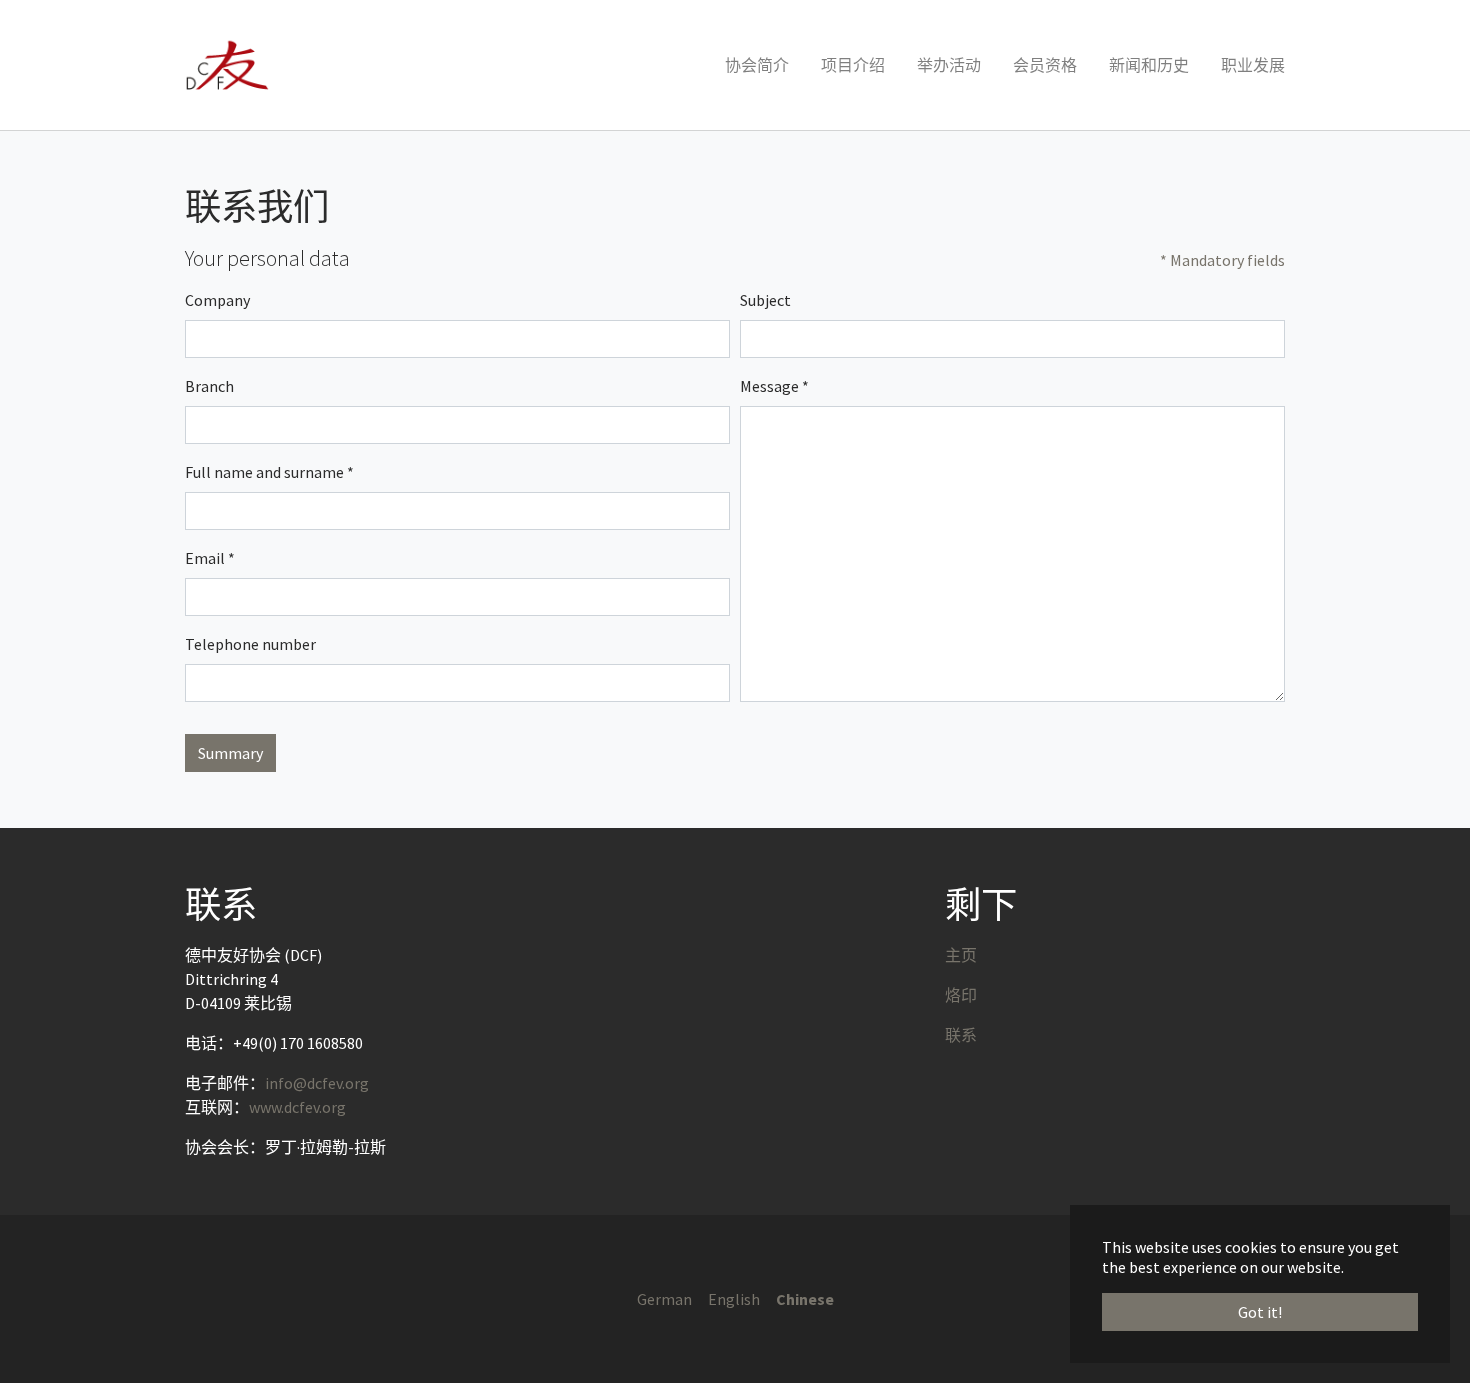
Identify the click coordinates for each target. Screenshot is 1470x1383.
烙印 (961, 995)
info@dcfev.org (317, 1083)
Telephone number (250, 644)
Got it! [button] (1260, 1312)
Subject (765, 300)
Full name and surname (269, 472)
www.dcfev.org (297, 1107)
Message (774, 386)
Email (210, 558)
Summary (230, 753)
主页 (961, 955)
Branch (209, 386)
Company (217, 300)
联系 (961, 1035)
